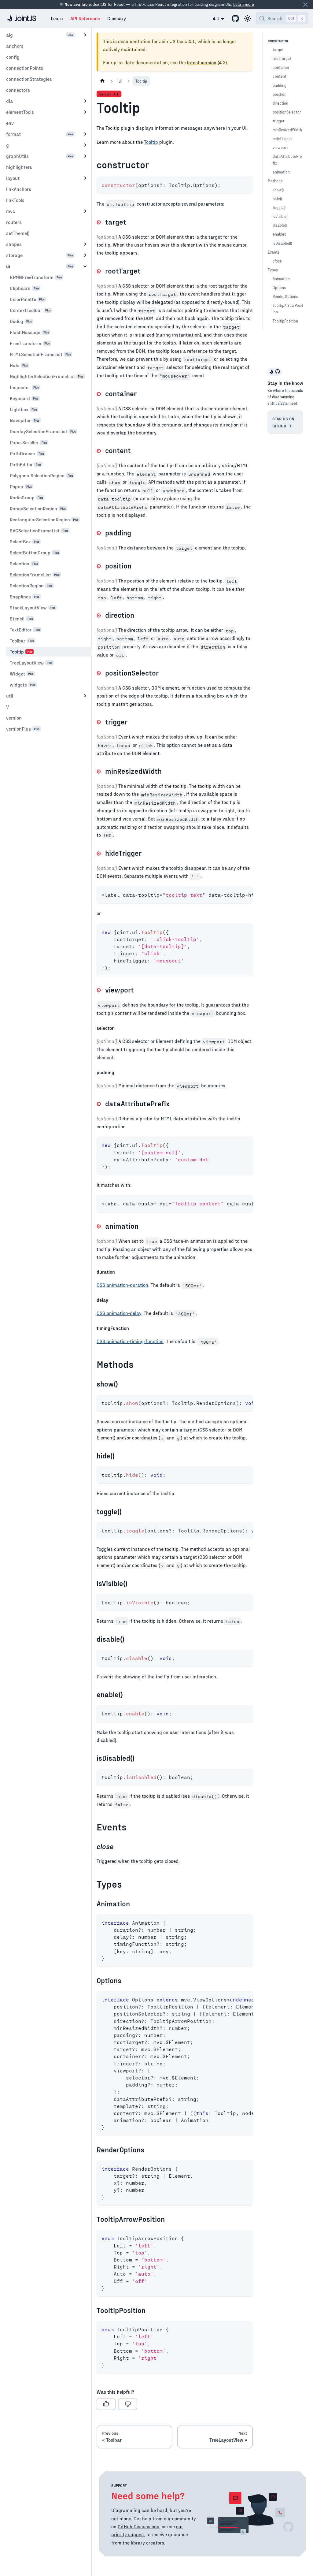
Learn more (244, 4)
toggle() (279, 207)
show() (278, 190)
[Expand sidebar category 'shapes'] (85, 244)
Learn (57, 18)
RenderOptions (285, 296)
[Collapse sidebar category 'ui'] (85, 266)
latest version (202, 62)
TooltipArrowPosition (288, 308)
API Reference (85, 18)
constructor (278, 41)
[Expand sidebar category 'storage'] (85, 255)
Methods (275, 181)
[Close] (305, 4)
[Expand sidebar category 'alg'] (85, 35)
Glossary (117, 18)
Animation (281, 279)
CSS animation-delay (119, 1313)
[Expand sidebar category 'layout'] (85, 178)
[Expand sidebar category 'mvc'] (85, 211)
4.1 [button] (216, 18)
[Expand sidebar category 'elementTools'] (85, 112)
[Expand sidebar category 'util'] (85, 696)
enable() (279, 234)
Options (279, 287)
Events (274, 252)
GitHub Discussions (138, 2526)
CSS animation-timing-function (130, 1341)
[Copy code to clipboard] (245, 184)
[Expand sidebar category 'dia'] (85, 101)
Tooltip (151, 142)
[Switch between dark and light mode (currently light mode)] (248, 18)
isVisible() (280, 216)
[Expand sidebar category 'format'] (85, 134)
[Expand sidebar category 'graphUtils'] (85, 156)
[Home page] (102, 81)
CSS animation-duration (122, 1285)
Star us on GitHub (283, 422)
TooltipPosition (285, 321)
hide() (277, 198)
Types (273, 270)
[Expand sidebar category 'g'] (85, 145)
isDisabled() (282, 243)
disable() (280, 225)
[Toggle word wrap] (234, 894)
